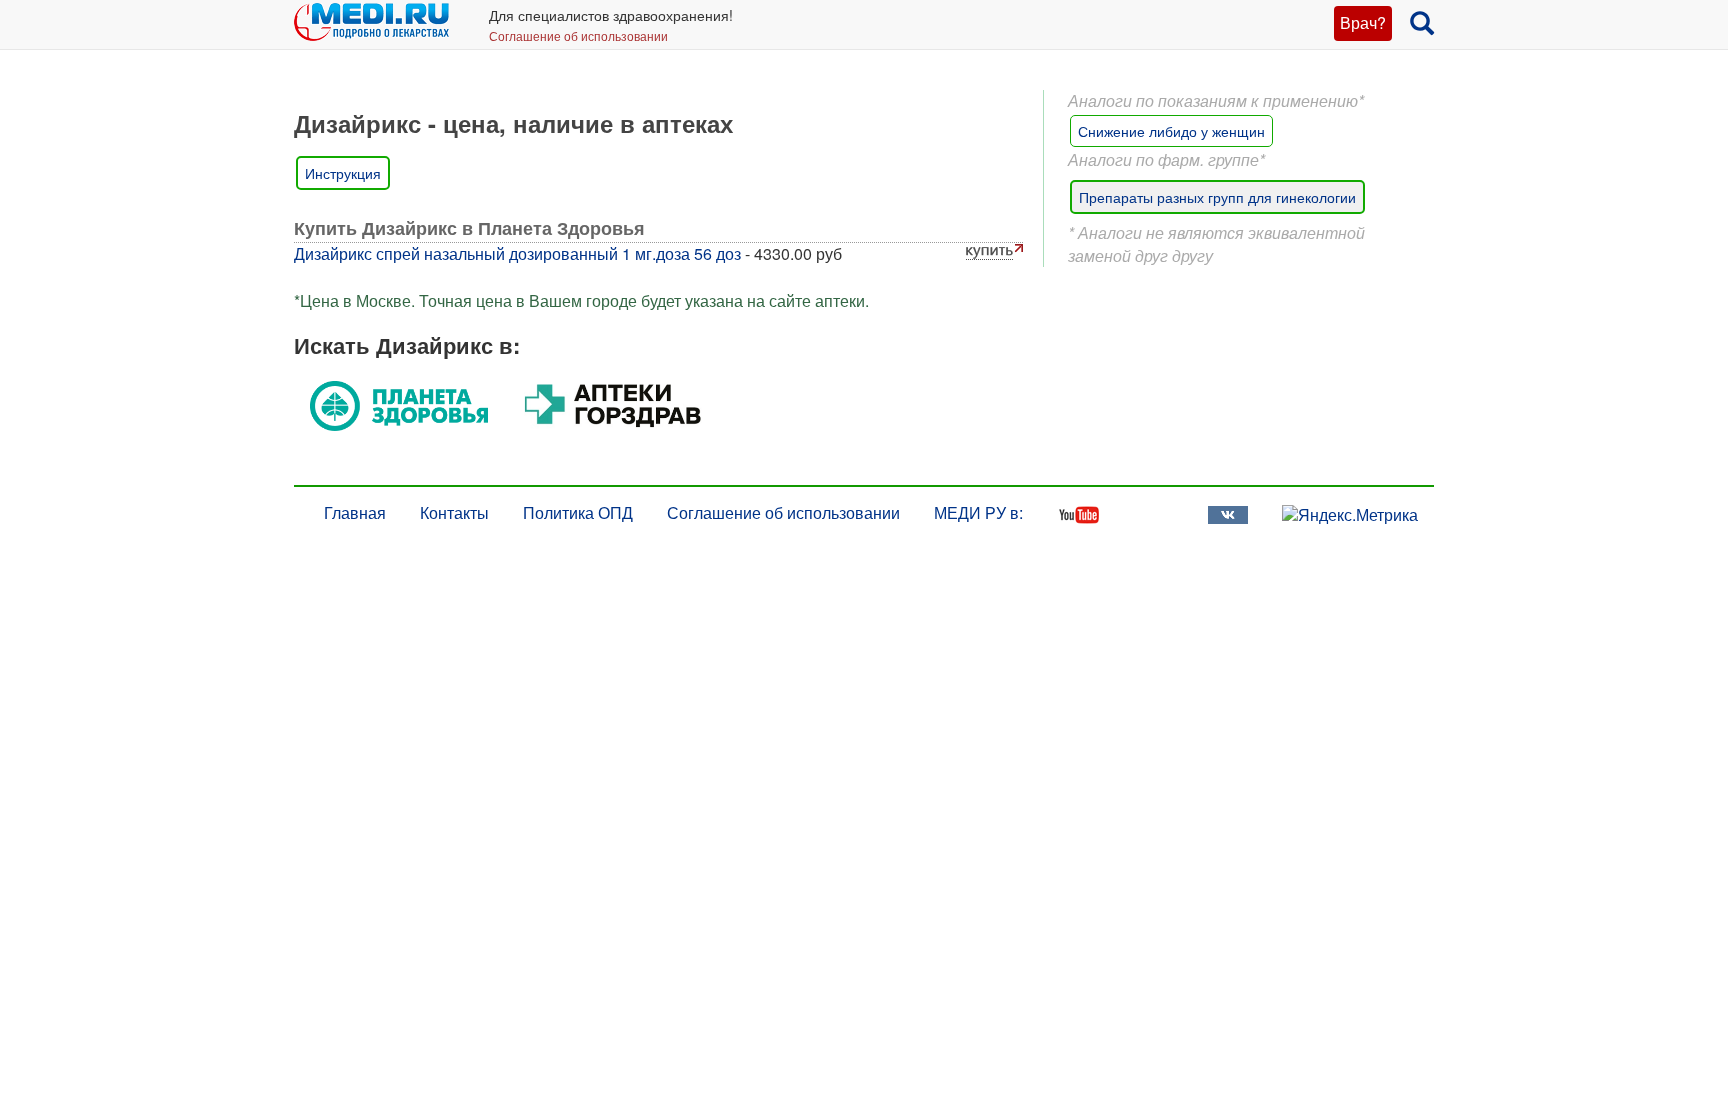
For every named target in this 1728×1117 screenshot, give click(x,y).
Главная (355, 512)
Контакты (454, 512)
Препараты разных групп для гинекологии (1217, 197)
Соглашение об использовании (578, 35)
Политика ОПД (578, 512)
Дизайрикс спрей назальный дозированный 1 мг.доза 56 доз (517, 253)
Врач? (1363, 22)
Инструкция (343, 173)
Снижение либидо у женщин (1171, 131)
